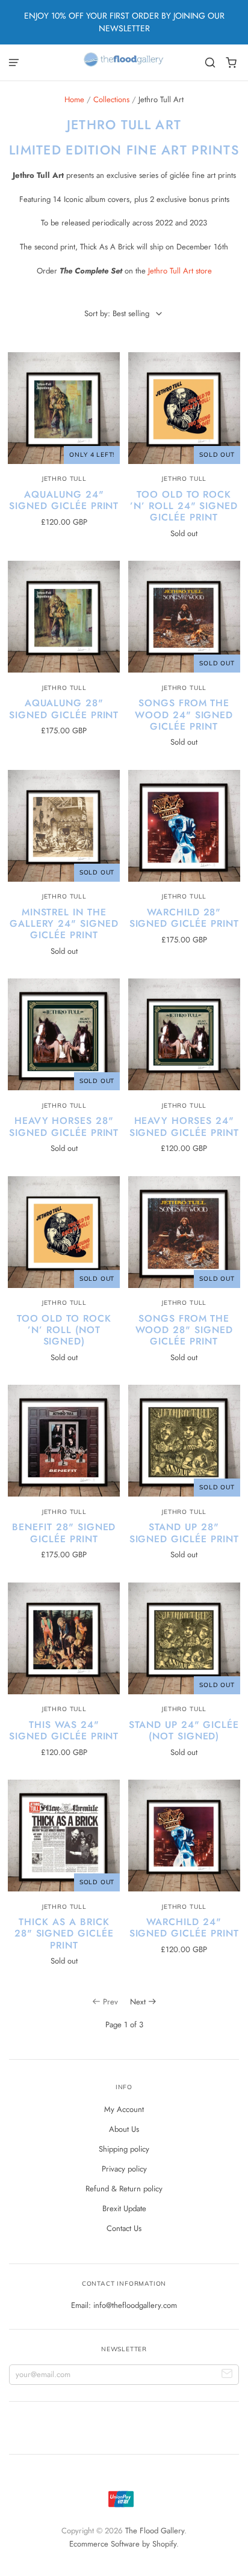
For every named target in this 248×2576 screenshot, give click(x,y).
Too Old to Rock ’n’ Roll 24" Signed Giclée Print (184, 506)
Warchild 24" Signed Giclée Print (184, 1927)
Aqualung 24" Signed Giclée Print (64, 500)
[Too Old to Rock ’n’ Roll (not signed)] (64, 1232)
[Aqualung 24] (64, 408)
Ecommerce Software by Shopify (123, 2544)
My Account (124, 2109)
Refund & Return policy (124, 2189)
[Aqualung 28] (64, 617)
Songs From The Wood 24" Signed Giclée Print (184, 714)
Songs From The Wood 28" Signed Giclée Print (184, 1330)
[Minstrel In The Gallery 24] (64, 826)
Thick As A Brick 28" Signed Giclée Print (64, 1933)
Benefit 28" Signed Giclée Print (64, 1533)
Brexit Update (124, 2208)
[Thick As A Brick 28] (64, 1836)
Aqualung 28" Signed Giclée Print (64, 709)
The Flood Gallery (155, 2531)
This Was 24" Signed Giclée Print (64, 1730)
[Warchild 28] (184, 826)
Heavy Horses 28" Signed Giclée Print (64, 1126)
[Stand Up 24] (184, 1638)
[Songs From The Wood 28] (184, 1232)
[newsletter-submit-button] (227, 2375)
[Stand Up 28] (184, 1441)
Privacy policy (124, 2169)
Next (138, 2002)
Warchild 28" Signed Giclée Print (184, 918)
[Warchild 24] (184, 1836)
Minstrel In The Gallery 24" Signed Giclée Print (64, 923)
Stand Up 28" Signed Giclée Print (184, 1533)
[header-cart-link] (231, 63)
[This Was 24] (64, 1638)
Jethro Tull (64, 479)
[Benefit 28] (64, 1441)
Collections (111, 99)
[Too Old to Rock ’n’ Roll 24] (184, 408)
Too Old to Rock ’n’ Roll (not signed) (64, 1330)
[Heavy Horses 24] (184, 1034)
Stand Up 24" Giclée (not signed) (184, 1730)
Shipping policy (124, 2149)
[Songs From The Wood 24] (184, 617)
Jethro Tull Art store (180, 271)
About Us (124, 2129)
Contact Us (124, 2228)
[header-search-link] (210, 63)
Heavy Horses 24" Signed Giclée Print (184, 1126)
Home (74, 99)
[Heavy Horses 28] (64, 1034)
